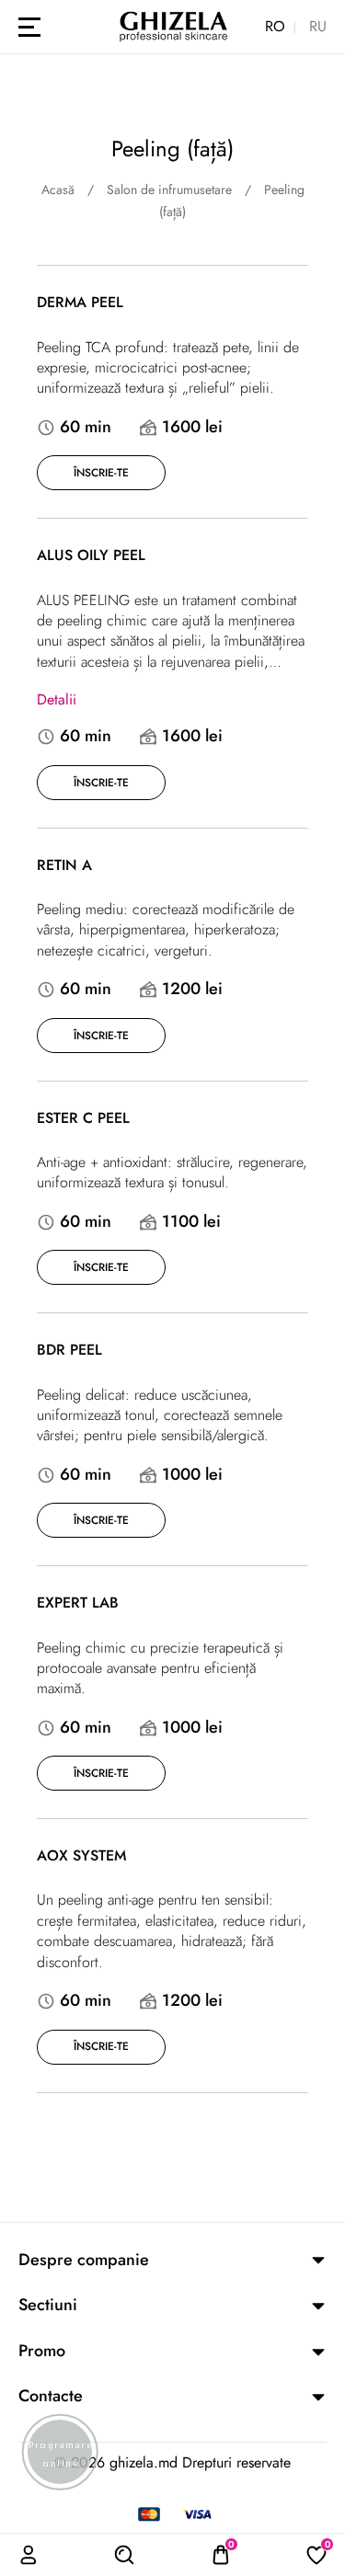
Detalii (57, 699)
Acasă (58, 189)
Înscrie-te (101, 473)
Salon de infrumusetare (169, 189)
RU (318, 27)
